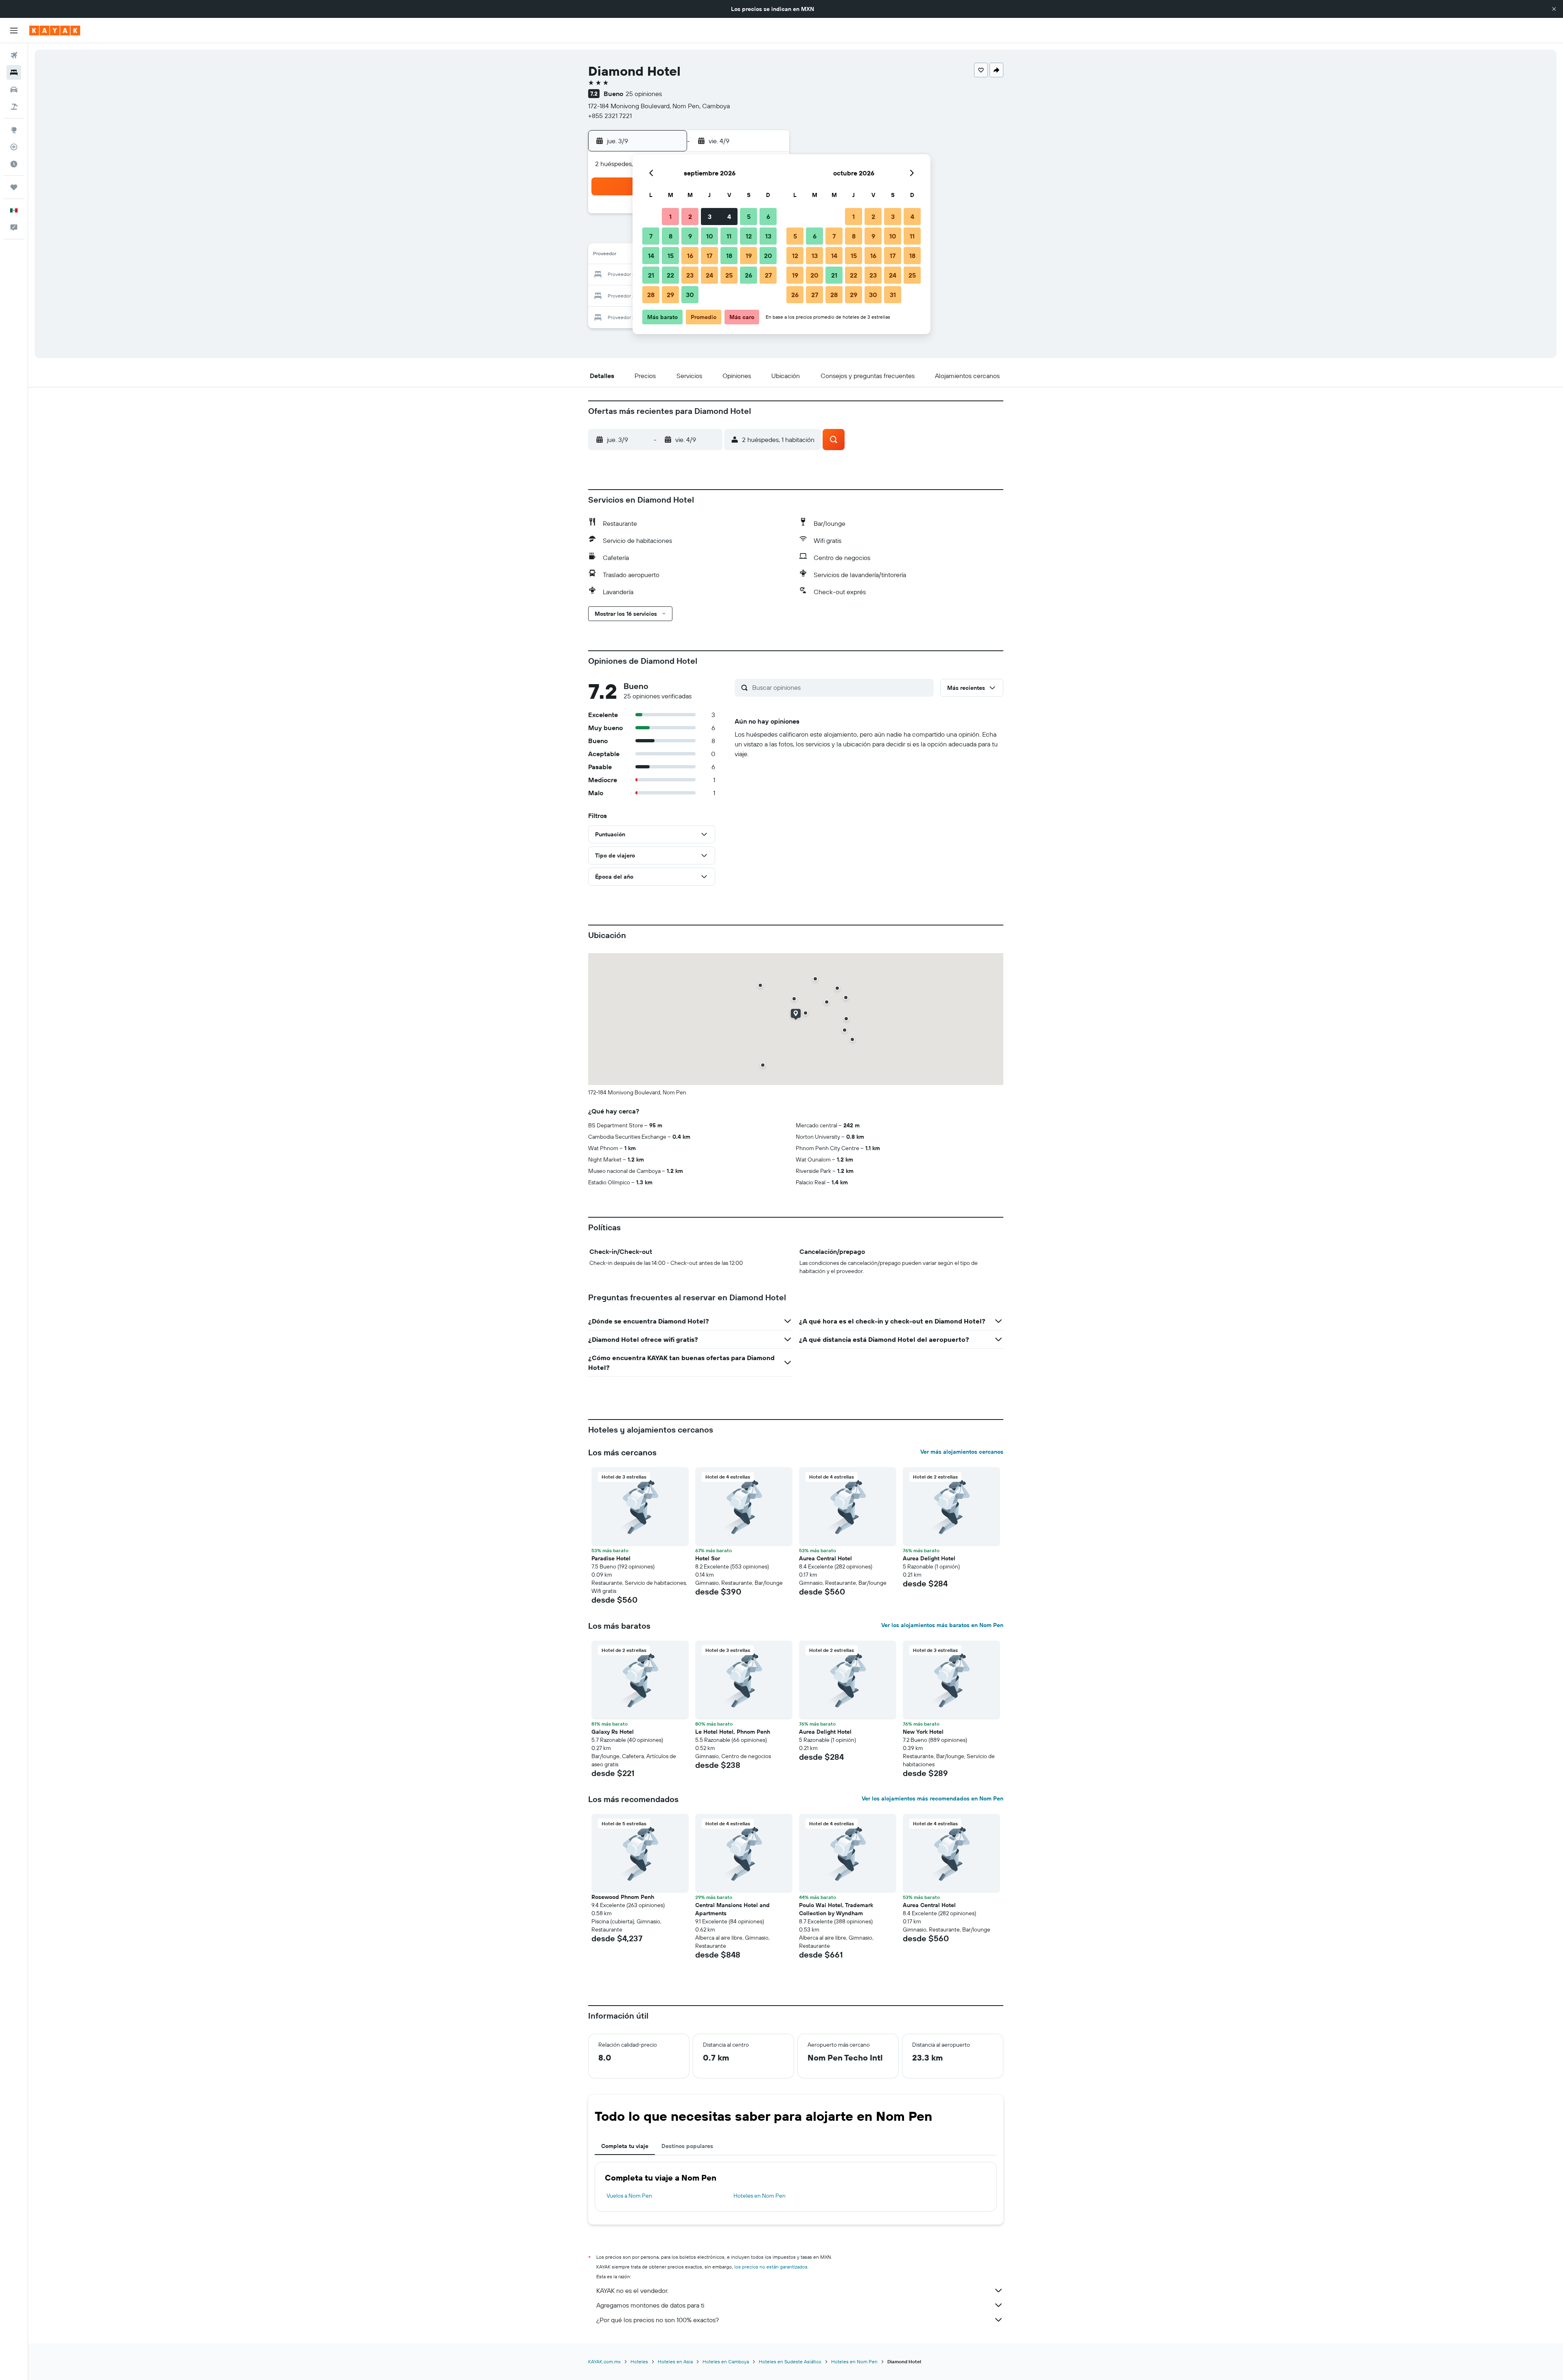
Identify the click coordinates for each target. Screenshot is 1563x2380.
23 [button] (690, 275)
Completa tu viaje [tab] (625, 2146)
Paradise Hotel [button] (611, 1558)
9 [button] (690, 236)
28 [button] (651, 295)
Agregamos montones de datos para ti (650, 2305)
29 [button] (670, 295)
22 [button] (670, 275)
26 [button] (749, 275)
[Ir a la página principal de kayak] (55, 31)
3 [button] (710, 217)
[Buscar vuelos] (14, 55)
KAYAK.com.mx (604, 2361)
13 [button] (768, 236)
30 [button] (690, 295)
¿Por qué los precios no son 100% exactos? (658, 2320)
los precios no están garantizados (771, 2267)
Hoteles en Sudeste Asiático (790, 2361)
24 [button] (709, 275)
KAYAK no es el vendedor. (632, 2290)
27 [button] (768, 275)
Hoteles (639, 2361)
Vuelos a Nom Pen (629, 2196)
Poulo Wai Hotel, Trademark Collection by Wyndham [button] (836, 1909)
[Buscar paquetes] (14, 107)
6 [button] (768, 217)
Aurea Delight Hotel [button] (929, 1558)
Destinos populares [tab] (687, 2146)
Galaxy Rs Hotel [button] (613, 1732)
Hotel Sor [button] (708, 1558)
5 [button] (749, 217)
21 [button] (651, 275)
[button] (1554, 9)
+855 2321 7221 (610, 116)
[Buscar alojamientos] (14, 72)
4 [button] (729, 217)
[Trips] (14, 187)
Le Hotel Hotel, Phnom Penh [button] (733, 1732)
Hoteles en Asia (675, 2361)
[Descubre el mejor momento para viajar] (14, 164)
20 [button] (768, 256)
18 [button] (729, 256)
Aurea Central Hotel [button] (825, 1558)
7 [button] (651, 236)
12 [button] (749, 236)
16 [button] (690, 256)
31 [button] (893, 295)
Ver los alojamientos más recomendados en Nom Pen (933, 1798)
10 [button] (710, 236)
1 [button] (670, 217)
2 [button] (690, 217)
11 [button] (729, 236)
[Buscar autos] (14, 90)
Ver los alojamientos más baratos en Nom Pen (942, 1625)
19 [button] (749, 256)
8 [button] (671, 236)
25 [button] (729, 275)
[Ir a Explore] (14, 130)
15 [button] (671, 256)
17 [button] (709, 256)
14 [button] (651, 256)
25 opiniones (644, 94)
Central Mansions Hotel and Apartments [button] (732, 1909)
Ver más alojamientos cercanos (962, 1452)
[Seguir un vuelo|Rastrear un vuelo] (14, 147)
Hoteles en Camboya (726, 2361)
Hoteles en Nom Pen (760, 2196)
